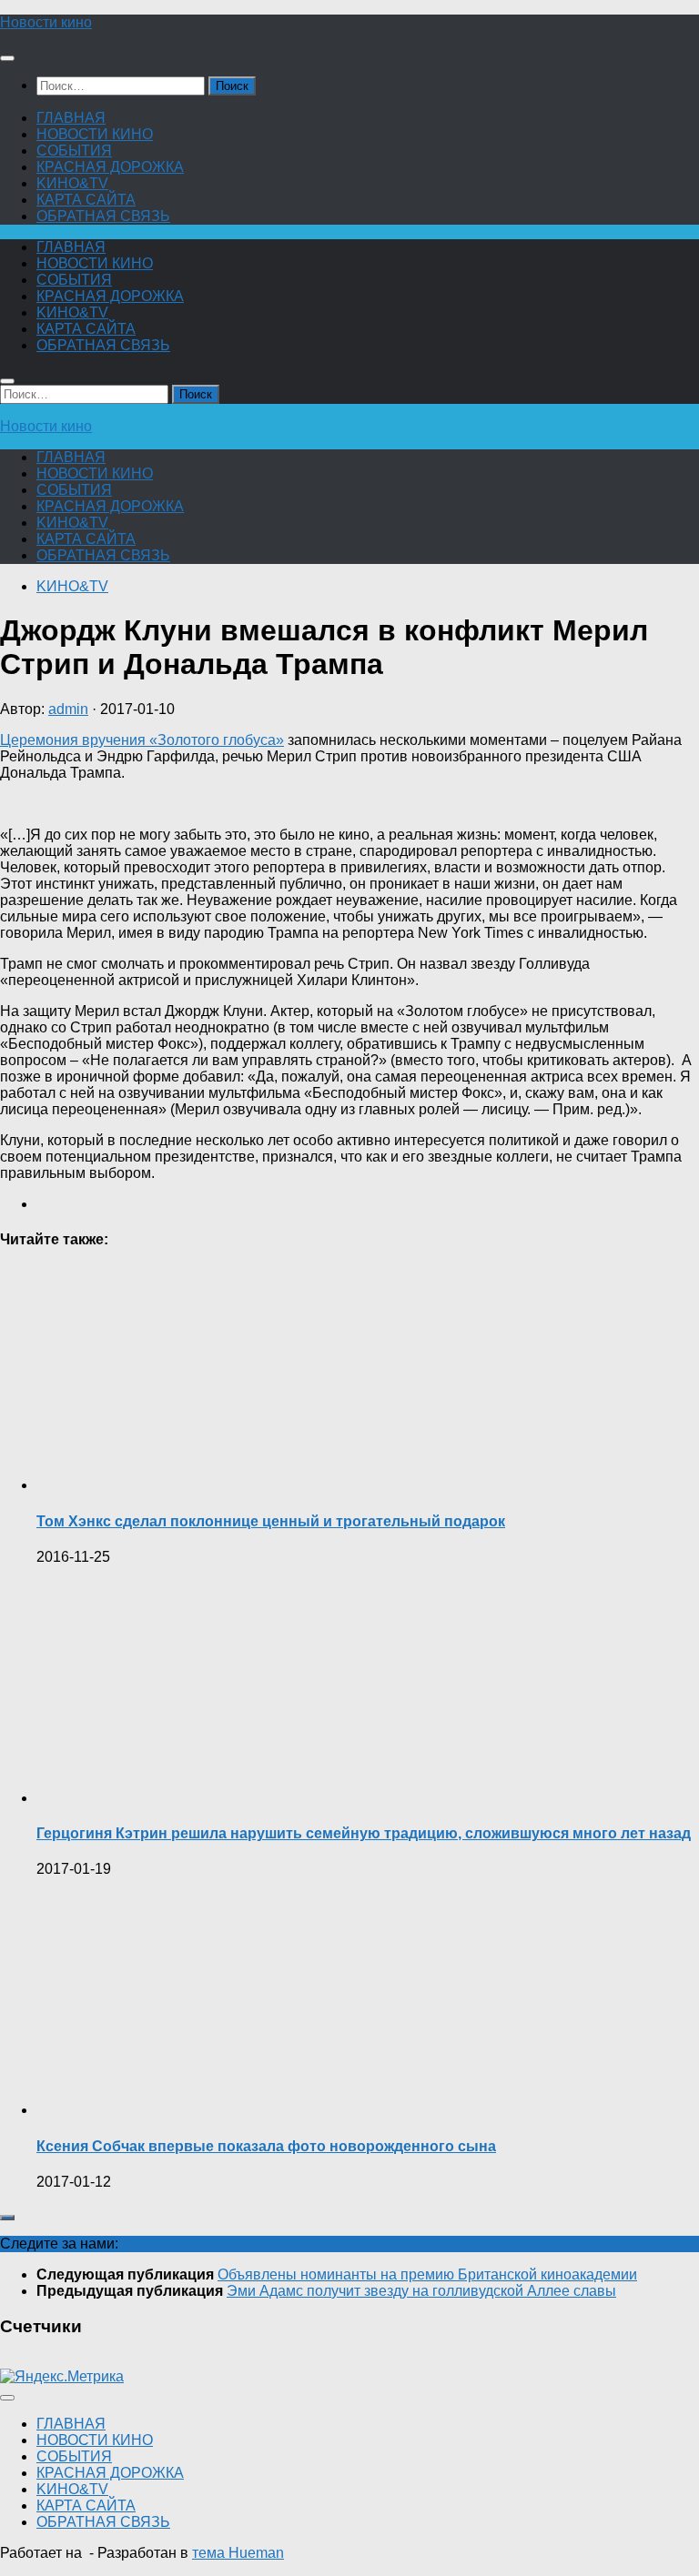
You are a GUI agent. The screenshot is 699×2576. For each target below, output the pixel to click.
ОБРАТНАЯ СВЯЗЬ (103, 216)
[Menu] (7, 58)
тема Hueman (238, 2553)
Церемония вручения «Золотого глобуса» (142, 740)
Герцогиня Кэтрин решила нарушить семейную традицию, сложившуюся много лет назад (364, 1833)
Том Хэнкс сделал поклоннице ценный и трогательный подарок (271, 1521)
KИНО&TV (72, 183)
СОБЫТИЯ (74, 151)
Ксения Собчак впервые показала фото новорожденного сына (266, 2146)
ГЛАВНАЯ (71, 118)
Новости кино (46, 22)
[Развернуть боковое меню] (7, 2218)
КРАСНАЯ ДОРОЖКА (110, 167)
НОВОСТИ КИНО (95, 134)
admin (68, 709)
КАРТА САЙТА (86, 200)
